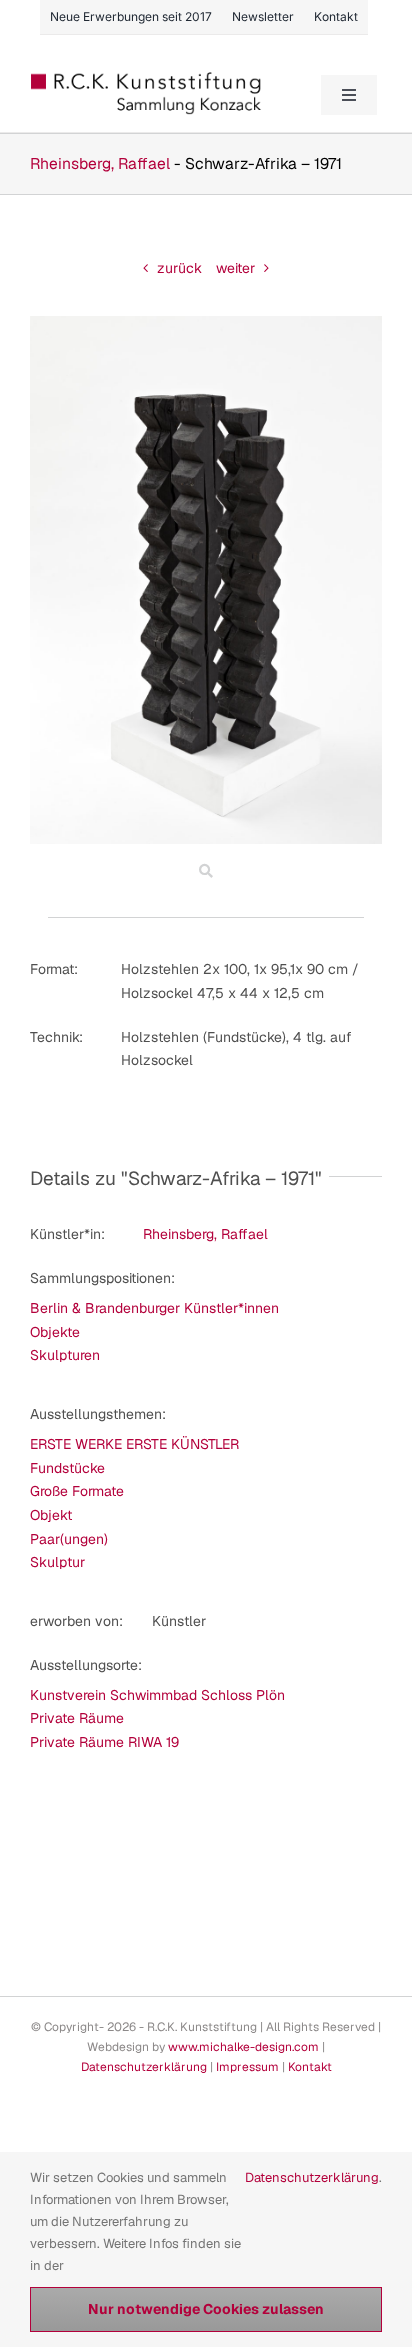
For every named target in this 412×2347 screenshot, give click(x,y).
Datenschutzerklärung (144, 2067)
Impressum (247, 2067)
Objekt (51, 1515)
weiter (235, 268)
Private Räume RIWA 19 (104, 1742)
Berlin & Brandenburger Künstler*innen (154, 1308)
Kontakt (310, 2067)
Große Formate (77, 1491)
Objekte (55, 1332)
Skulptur (57, 1562)
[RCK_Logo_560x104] (147, 79)
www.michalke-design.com (243, 2047)
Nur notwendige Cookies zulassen (206, 2309)
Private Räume (77, 1718)
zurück (179, 268)
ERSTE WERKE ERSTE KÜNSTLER (134, 1444)
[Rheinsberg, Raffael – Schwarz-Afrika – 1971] (206, 323)
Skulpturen (65, 1355)
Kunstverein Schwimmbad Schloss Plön (157, 1695)
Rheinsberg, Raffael (100, 163)
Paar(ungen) (69, 1539)
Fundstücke (67, 1468)
